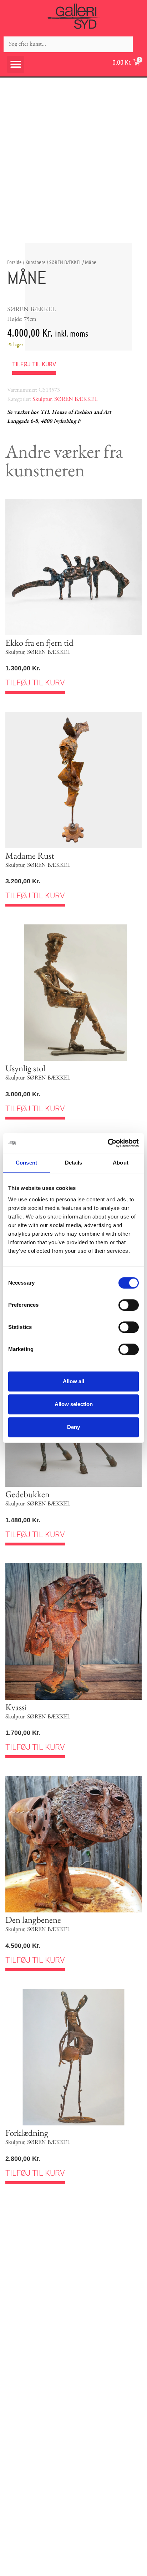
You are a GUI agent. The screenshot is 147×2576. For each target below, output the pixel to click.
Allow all (73, 1381)
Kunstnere (36, 262)
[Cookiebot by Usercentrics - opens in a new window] (108, 1143)
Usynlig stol (25, 1068)
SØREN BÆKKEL (65, 262)
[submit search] (140, 44)
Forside (14, 262)
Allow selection (74, 1404)
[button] (16, 64)
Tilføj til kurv (34, 364)
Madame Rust (30, 855)
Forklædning (27, 2133)
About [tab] (121, 1163)
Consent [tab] (26, 1163)
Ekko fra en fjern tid (39, 642)
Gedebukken (27, 1494)
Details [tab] (74, 1163)
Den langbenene (33, 1920)
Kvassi (16, 1707)
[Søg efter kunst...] (68, 44)
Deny (73, 1427)
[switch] (129, 1305)
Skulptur (42, 399)
